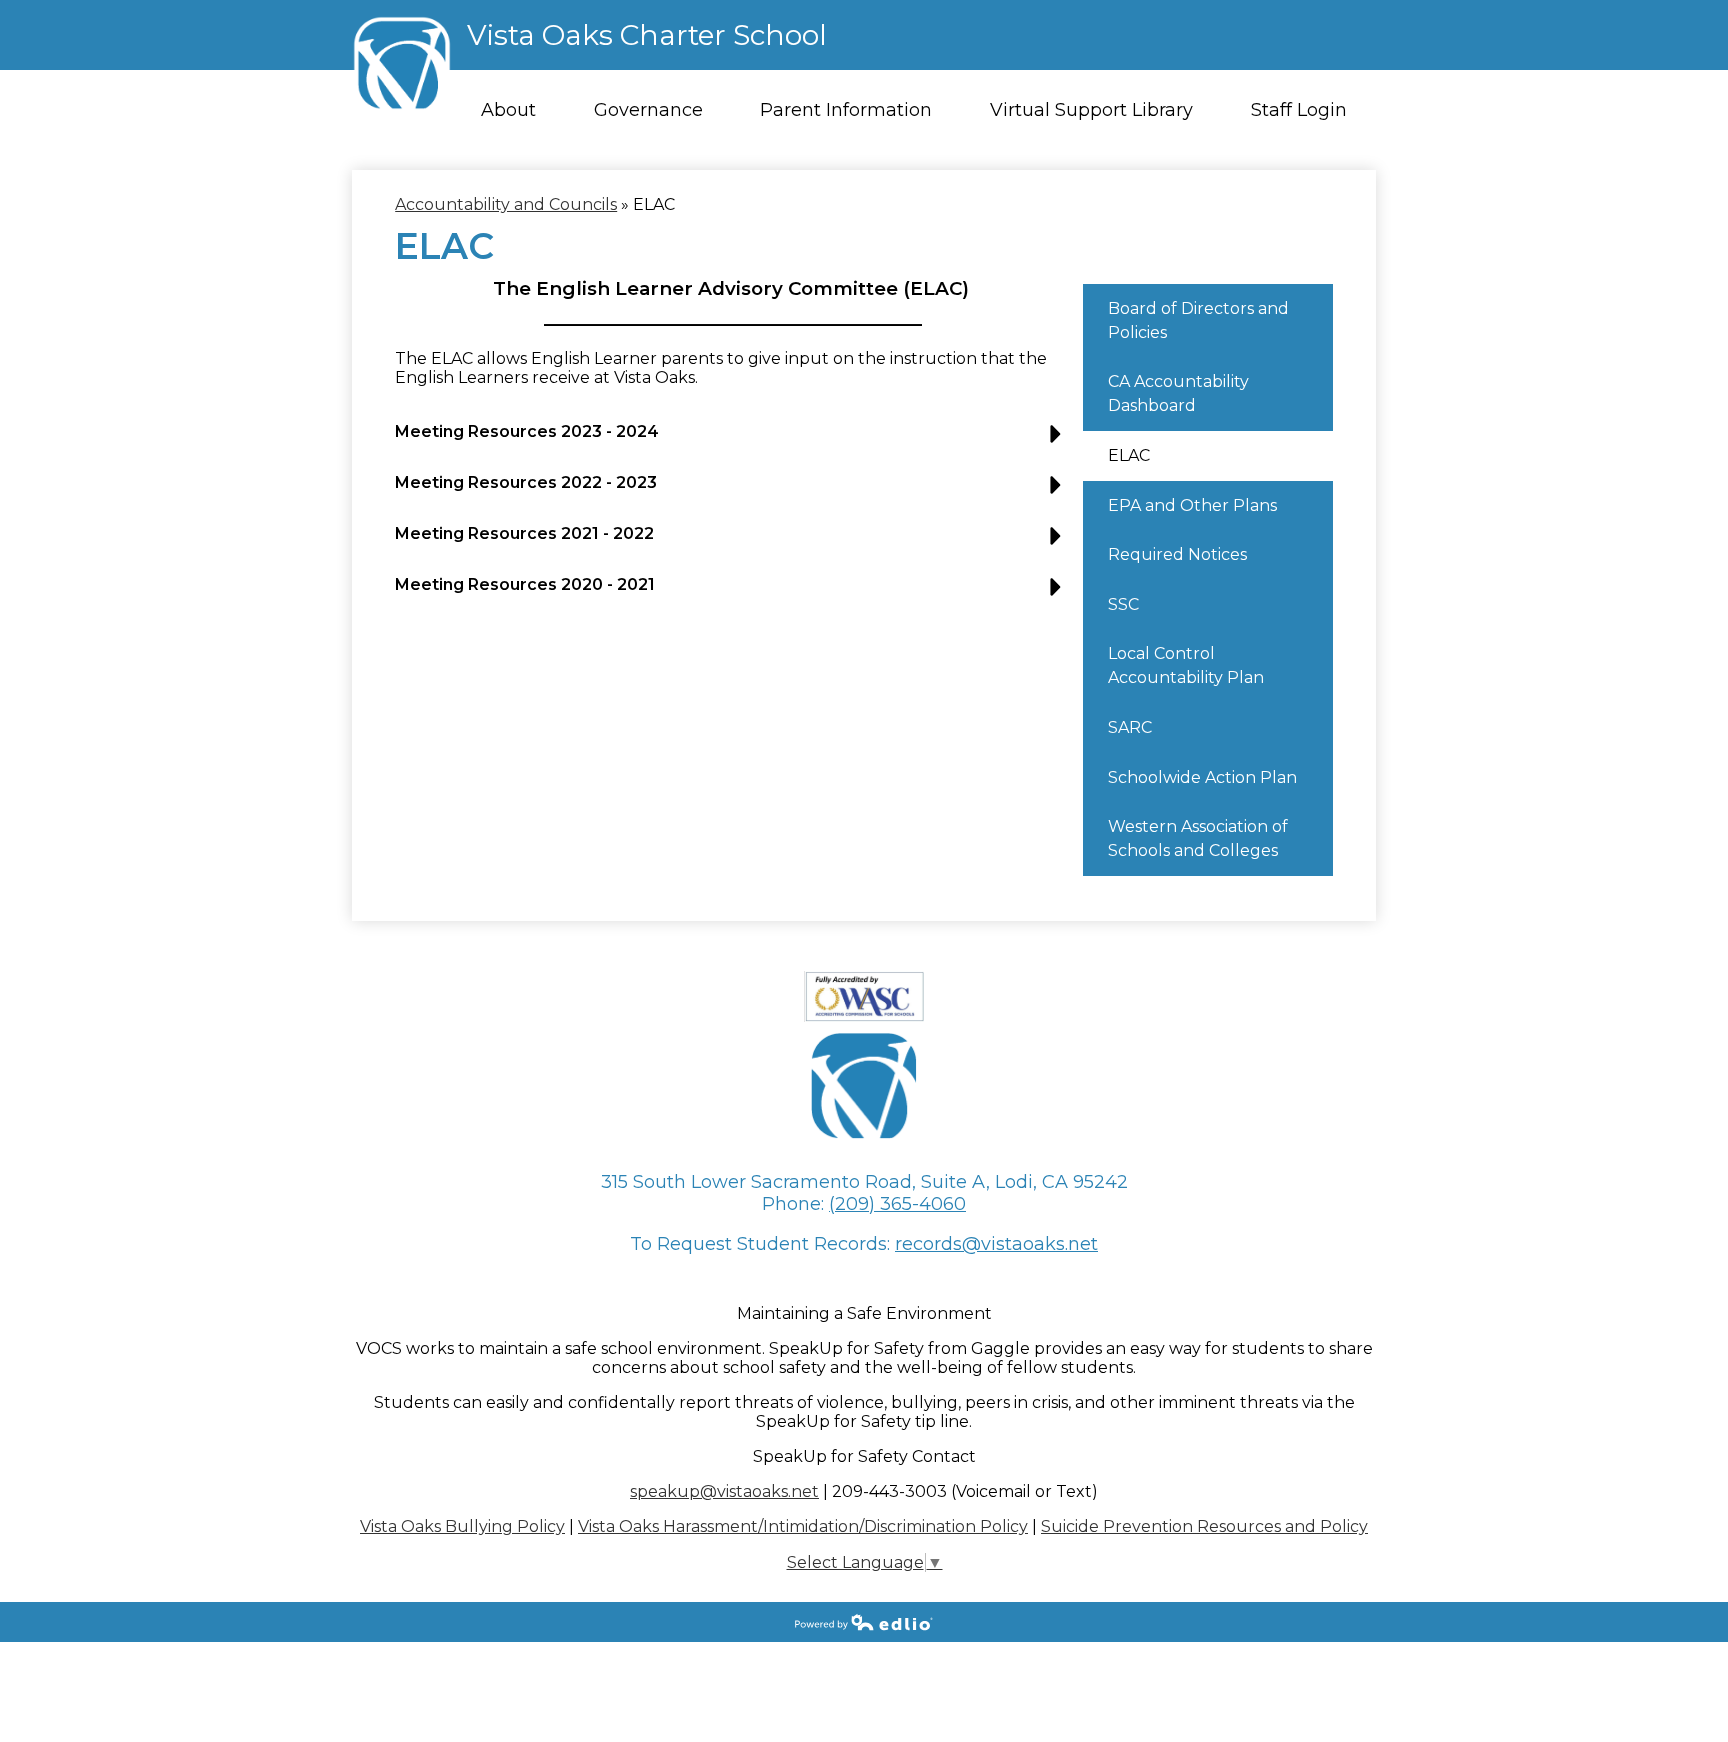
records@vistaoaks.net (996, 1244)
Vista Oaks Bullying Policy (462, 1526)
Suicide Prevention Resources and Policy (1204, 1526)
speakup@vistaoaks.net (724, 1491)
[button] (733, 439)
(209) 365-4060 (897, 1204)
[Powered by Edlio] (864, 1622)
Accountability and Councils (506, 204)
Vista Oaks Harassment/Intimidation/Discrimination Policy (803, 1526)
